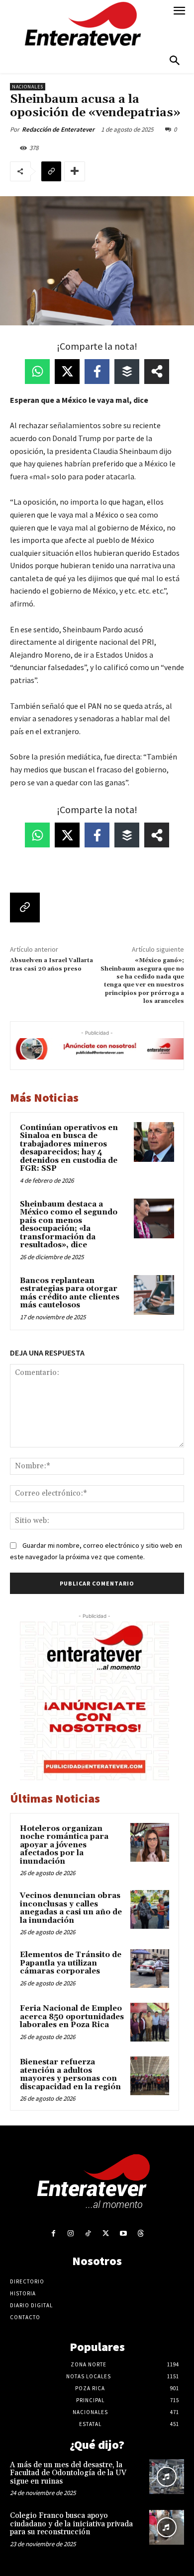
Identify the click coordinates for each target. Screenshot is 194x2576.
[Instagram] (71, 2234)
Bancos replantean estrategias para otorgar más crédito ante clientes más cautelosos (70, 1293)
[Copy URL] (51, 171)
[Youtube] (123, 2234)
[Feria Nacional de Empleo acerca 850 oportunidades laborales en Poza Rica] (150, 2022)
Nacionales (28, 87)
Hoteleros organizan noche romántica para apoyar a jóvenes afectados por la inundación (64, 1845)
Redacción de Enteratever (58, 129)
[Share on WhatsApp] (37, 372)
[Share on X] (67, 372)
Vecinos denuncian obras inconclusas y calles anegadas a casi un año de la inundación (71, 1908)
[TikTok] (88, 2234)
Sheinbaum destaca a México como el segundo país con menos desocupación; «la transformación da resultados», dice (69, 1225)
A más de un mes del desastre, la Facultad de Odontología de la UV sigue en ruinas (68, 2473)
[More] (75, 171)
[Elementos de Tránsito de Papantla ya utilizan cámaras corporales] (150, 1969)
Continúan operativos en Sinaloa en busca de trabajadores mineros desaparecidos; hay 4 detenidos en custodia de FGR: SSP (69, 1148)
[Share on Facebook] (97, 372)
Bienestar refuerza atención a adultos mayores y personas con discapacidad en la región (70, 2075)
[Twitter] (106, 2234)
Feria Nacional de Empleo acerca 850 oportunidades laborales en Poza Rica (72, 2017)
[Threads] (141, 2234)
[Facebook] (53, 2234)
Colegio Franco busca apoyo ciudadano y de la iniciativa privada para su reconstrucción (71, 2524)
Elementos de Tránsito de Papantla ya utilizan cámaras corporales (71, 1963)
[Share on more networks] (157, 372)
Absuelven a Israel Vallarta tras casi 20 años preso (51, 964)
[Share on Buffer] (127, 372)
